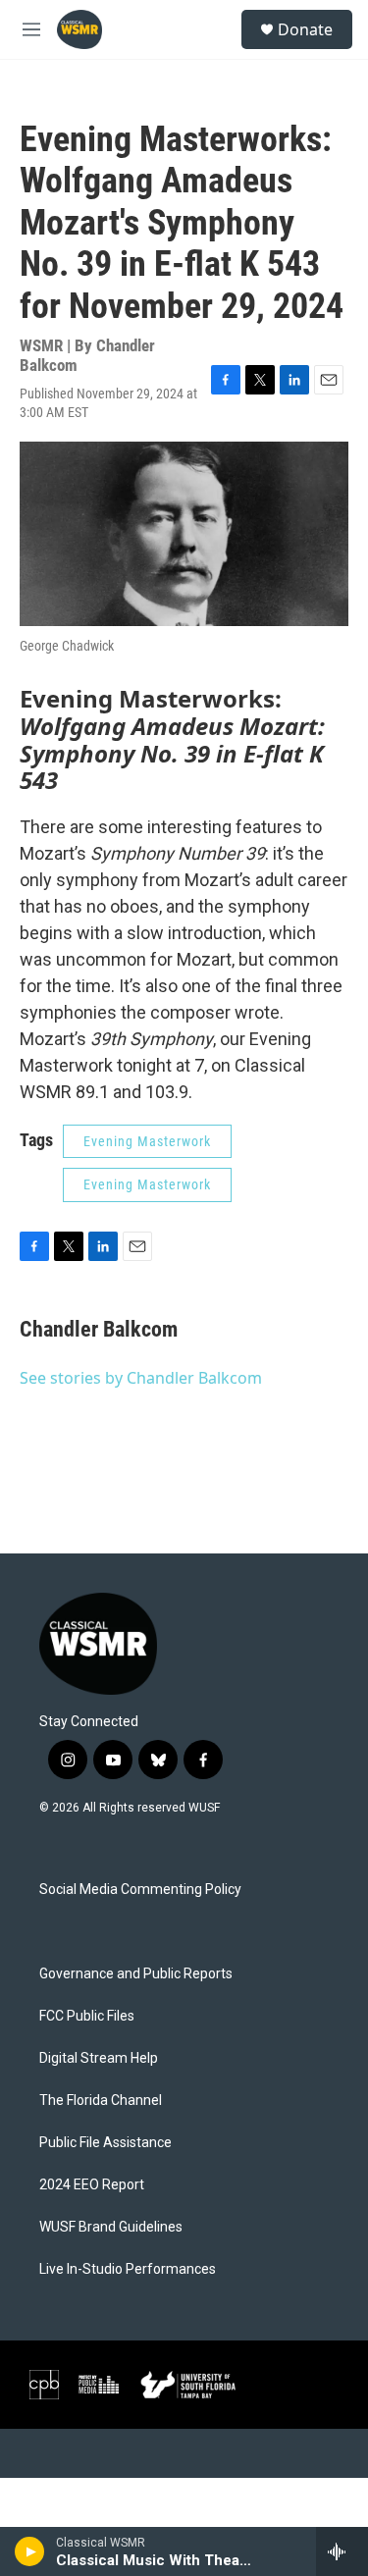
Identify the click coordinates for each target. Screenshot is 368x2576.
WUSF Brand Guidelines (111, 2227)
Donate (305, 29)
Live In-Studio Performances (128, 2269)
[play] (30, 2551)
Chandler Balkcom (99, 1329)
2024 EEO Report (92, 2185)
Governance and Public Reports (136, 1974)
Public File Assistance (105, 2143)
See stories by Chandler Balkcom (141, 1378)
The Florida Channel (101, 2101)
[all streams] (342, 2551)
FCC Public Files (87, 2016)
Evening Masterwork (147, 1141)
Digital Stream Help (99, 2058)
